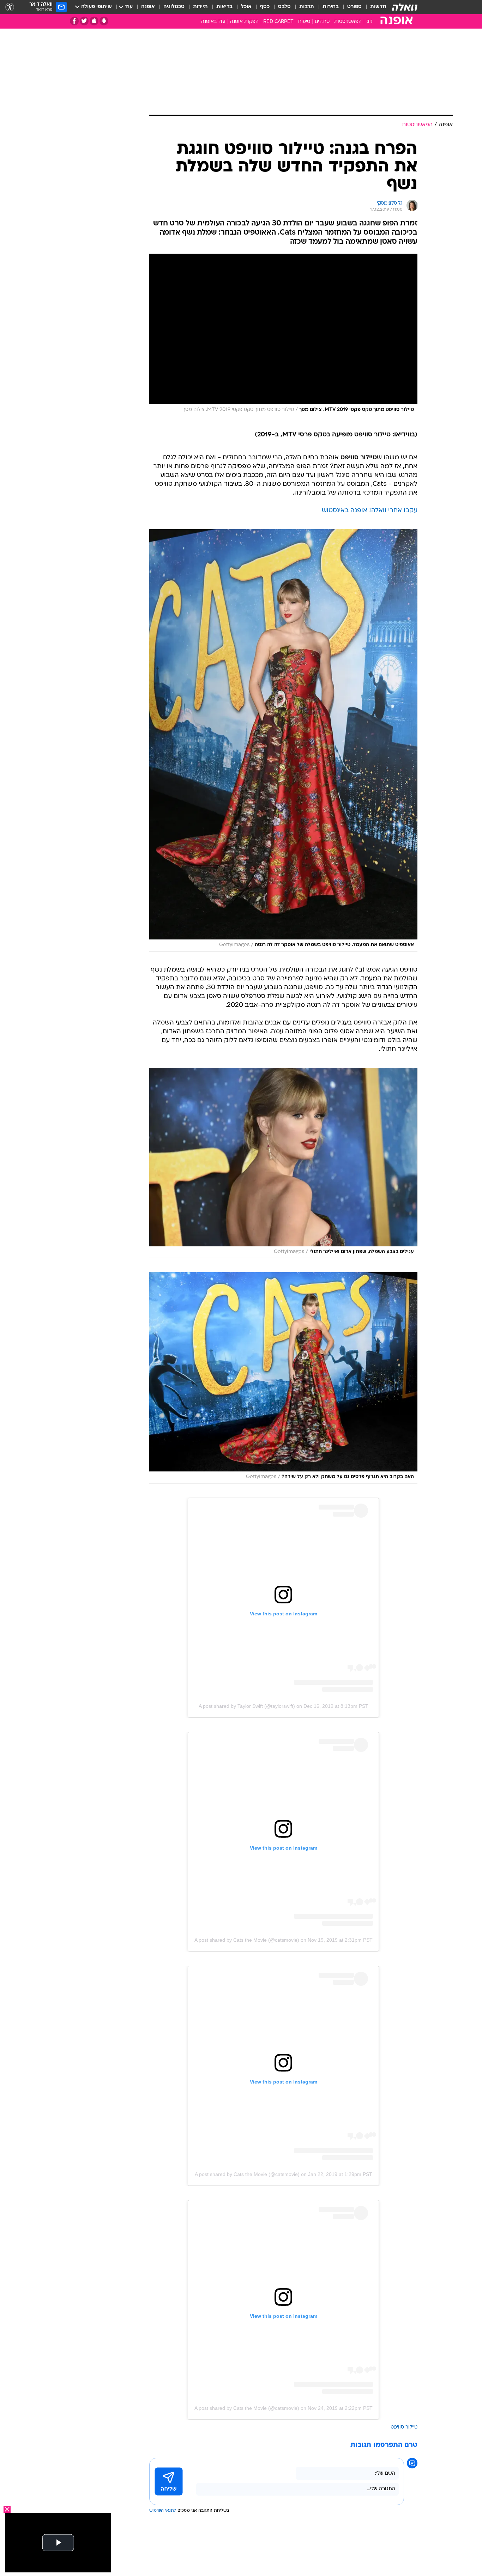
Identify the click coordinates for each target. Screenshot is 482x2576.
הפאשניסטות (348, 22)
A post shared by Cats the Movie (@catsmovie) (247, 1940)
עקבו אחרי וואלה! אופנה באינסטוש (370, 511)
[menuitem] (374, 7)
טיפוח (304, 22)
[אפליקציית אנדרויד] (104, 21)
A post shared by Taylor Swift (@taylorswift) (247, 1706)
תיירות (200, 7)
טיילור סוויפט (404, 2427)
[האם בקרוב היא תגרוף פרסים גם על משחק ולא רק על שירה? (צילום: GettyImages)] (283, 1378)
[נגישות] (10, 7)
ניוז (369, 22)
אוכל (246, 7)
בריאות (224, 7)
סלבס (284, 7)
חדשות (378, 7)
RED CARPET (278, 22)
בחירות (331, 7)
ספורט (354, 7)
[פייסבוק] (74, 21)
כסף (265, 7)
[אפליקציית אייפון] (94, 21)
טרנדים (322, 22)
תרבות (307, 7)
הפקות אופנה (244, 22)
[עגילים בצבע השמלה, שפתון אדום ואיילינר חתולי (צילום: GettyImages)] (283, 1163)
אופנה (148, 7)
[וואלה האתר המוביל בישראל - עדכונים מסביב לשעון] (405, 7)
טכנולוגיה (174, 7)
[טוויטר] (84, 21)
